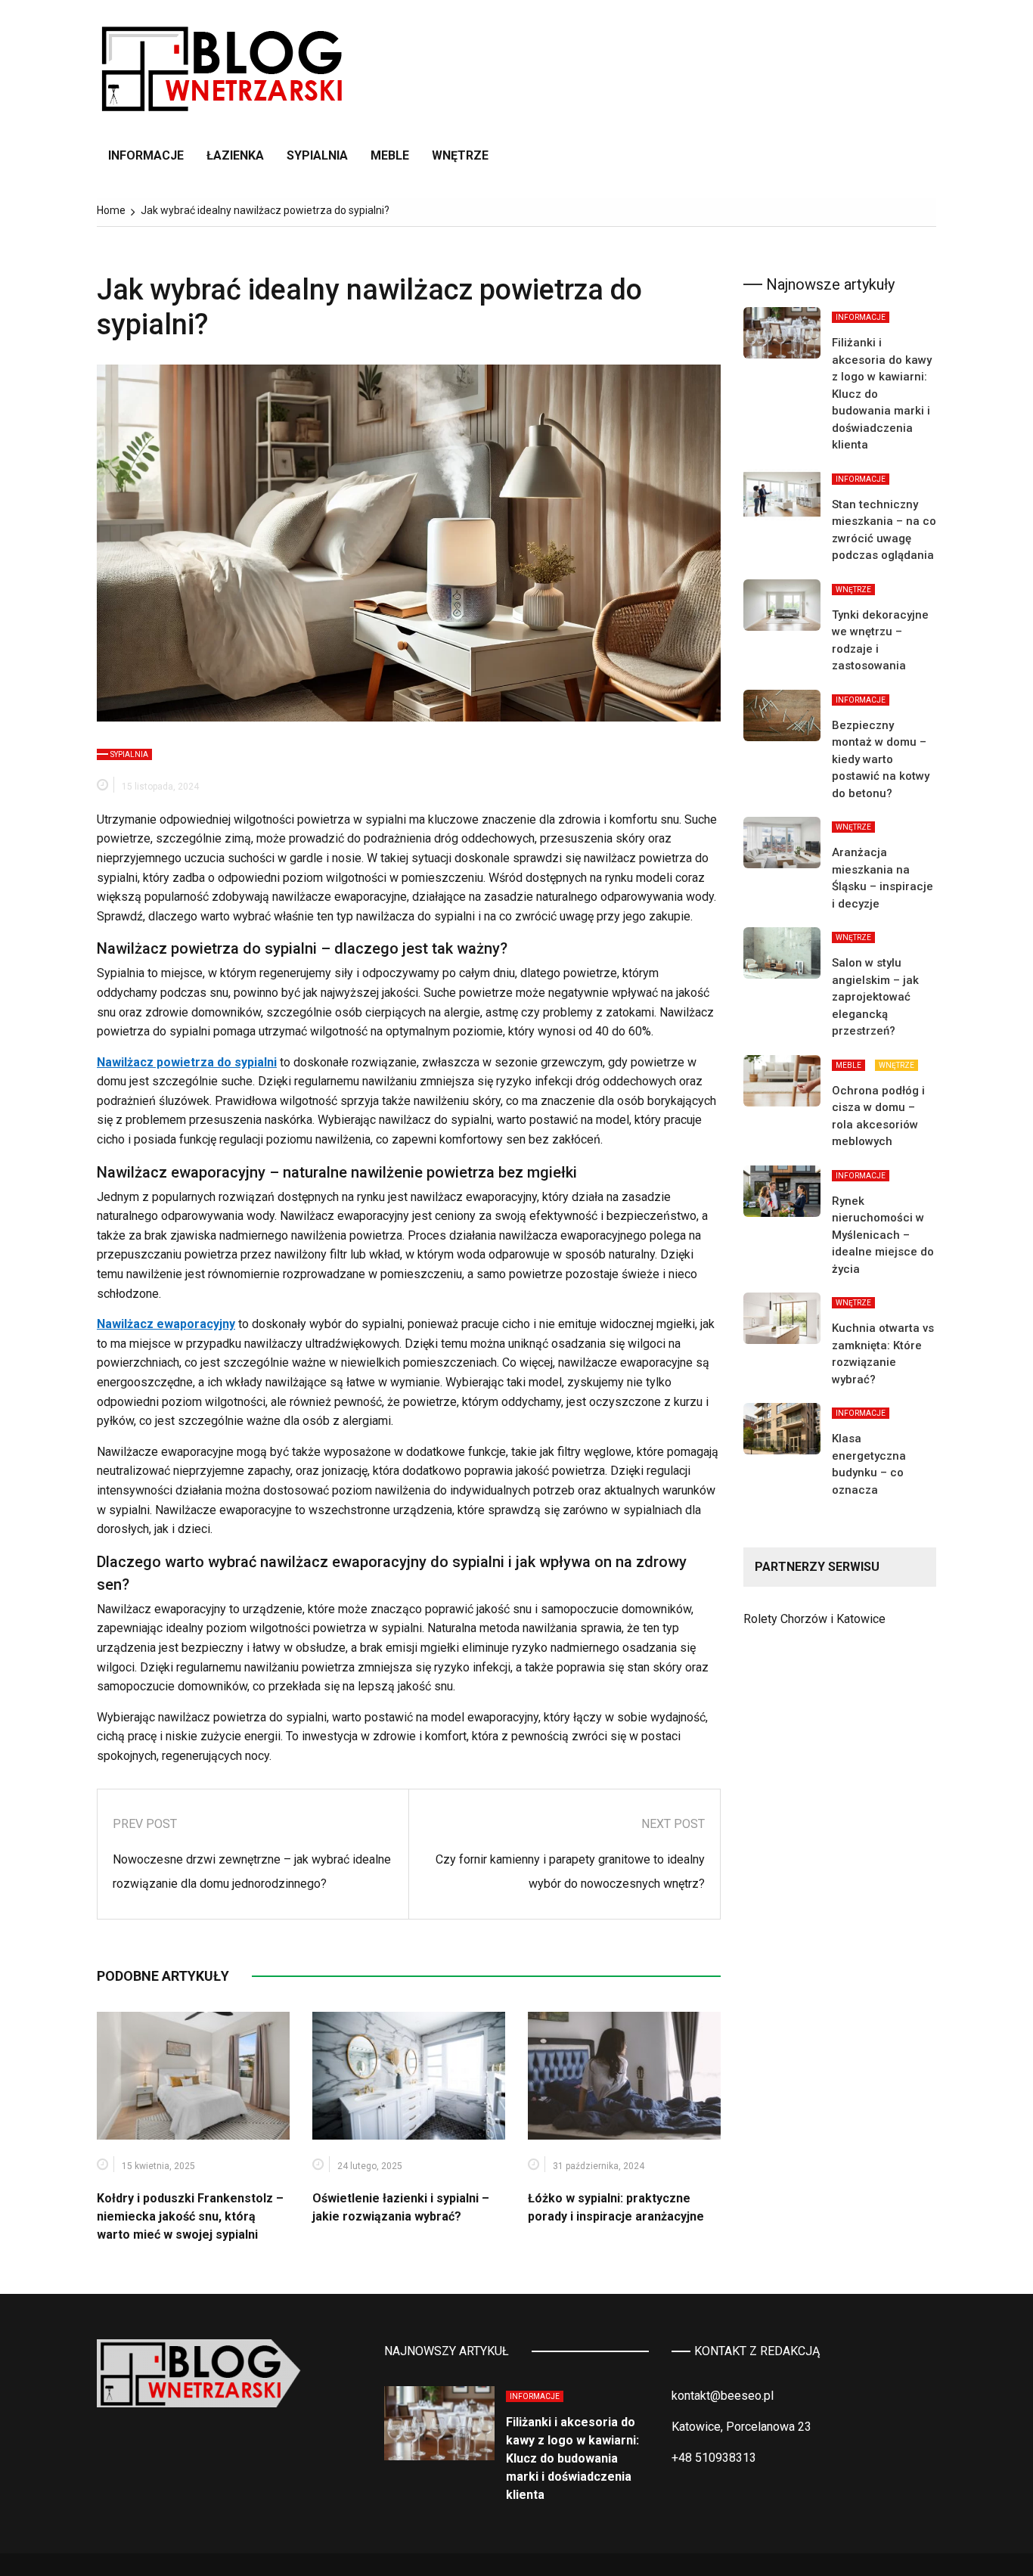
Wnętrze (460, 155)
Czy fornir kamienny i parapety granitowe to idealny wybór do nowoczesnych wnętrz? (570, 1871)
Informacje (146, 155)
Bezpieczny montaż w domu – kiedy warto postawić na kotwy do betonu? (881, 759)
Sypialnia (317, 155)
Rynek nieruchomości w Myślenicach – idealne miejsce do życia (883, 1235)
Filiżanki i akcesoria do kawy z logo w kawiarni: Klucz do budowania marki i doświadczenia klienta (572, 2458)
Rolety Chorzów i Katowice (814, 1619)
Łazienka (235, 155)
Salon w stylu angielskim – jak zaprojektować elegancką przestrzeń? (875, 997)
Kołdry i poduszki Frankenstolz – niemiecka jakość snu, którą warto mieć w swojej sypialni (190, 2216)
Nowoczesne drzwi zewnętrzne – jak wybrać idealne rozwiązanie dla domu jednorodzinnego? (252, 1871)
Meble (390, 155)
